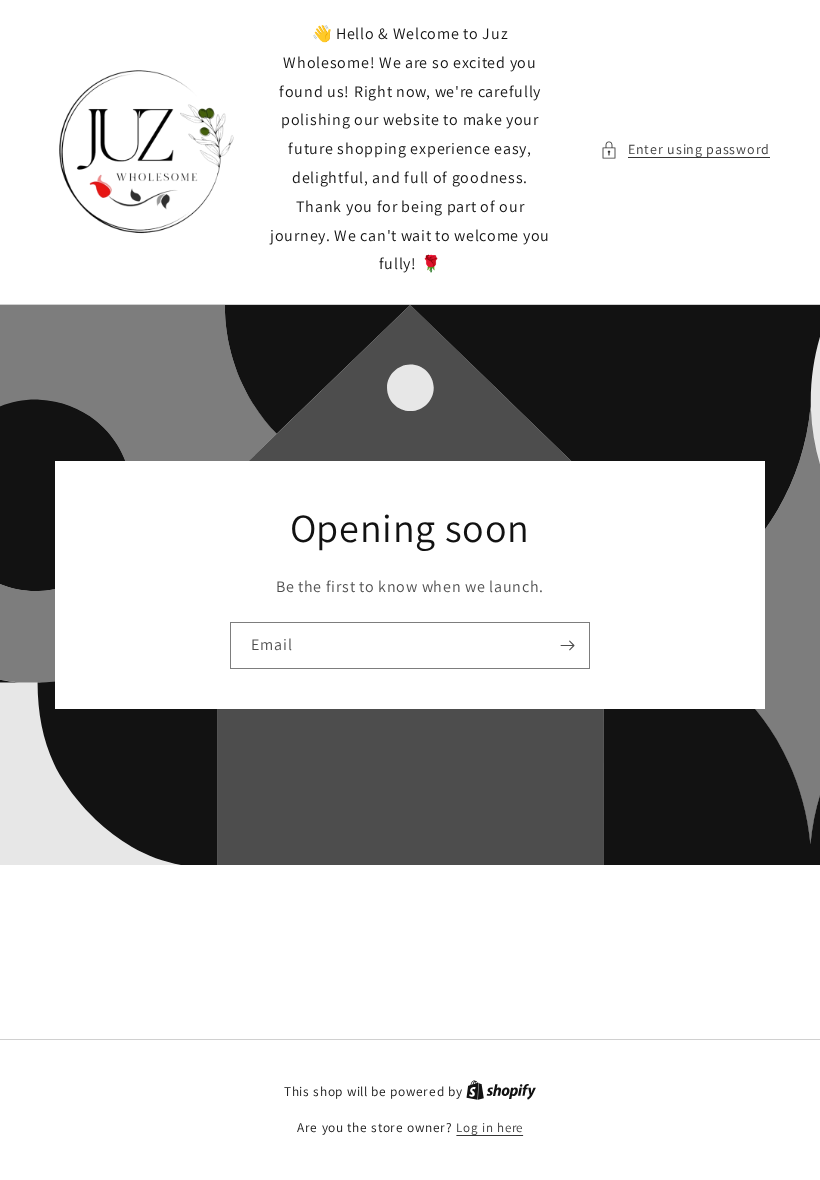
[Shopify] (501, 1091)
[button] (685, 149)
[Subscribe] (567, 645)
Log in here (489, 1127)
